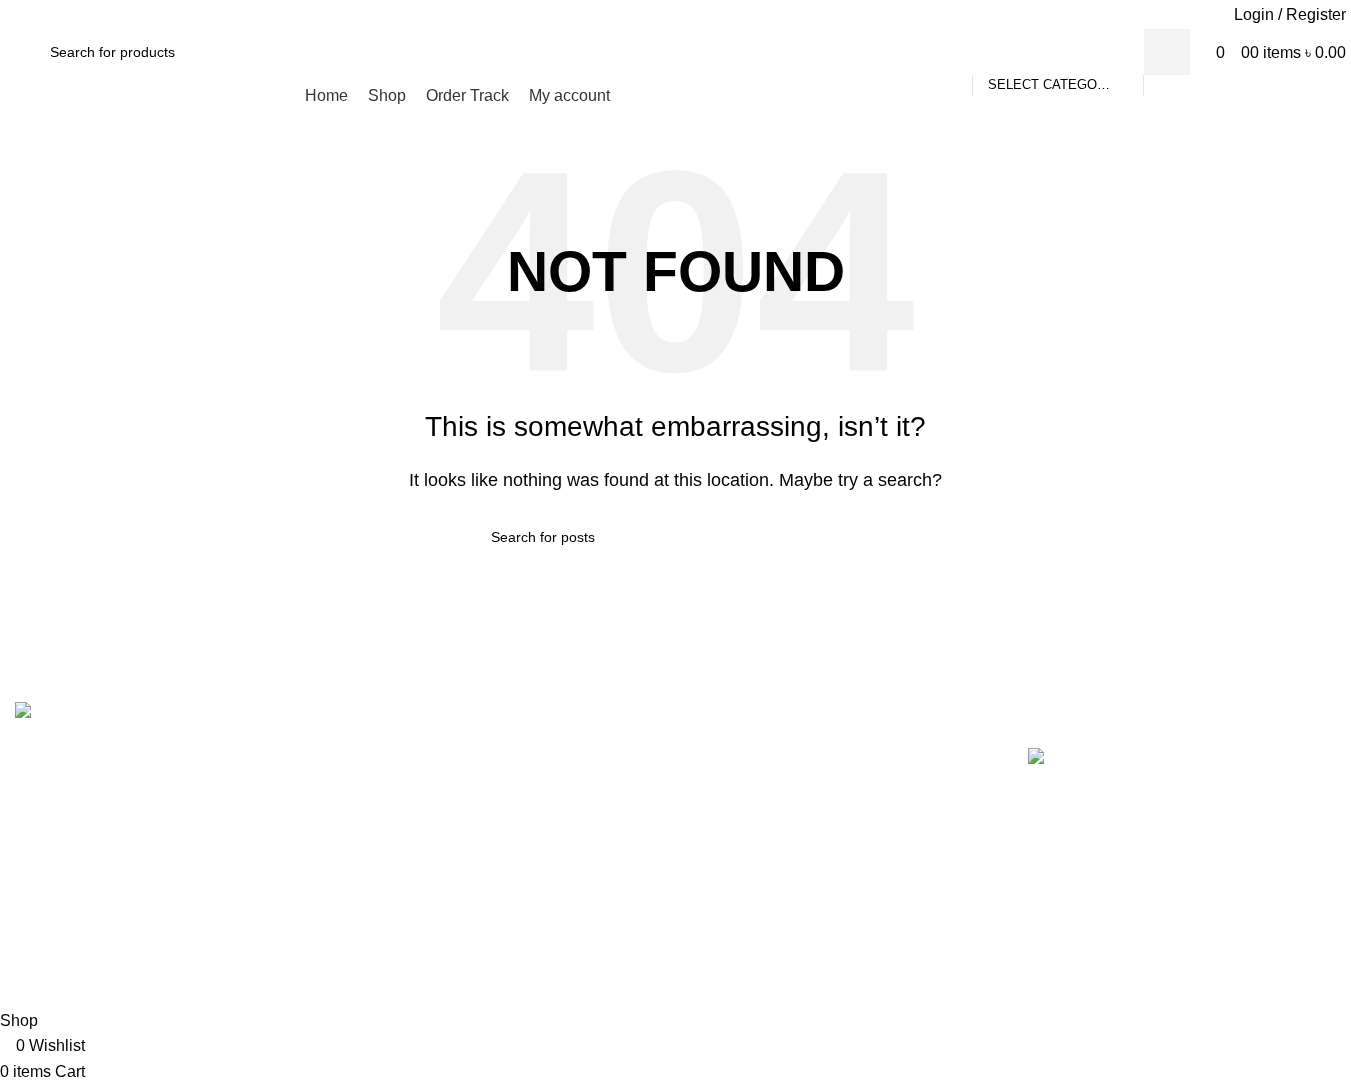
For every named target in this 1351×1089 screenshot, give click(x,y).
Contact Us (730, 799)
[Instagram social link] (662, 14)
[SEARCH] (1167, 52)
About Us (724, 754)
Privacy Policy (741, 844)
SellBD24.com (645, 974)
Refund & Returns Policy (778, 889)
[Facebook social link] (637, 14)
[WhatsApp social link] (713, 14)
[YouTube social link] (688, 14)
